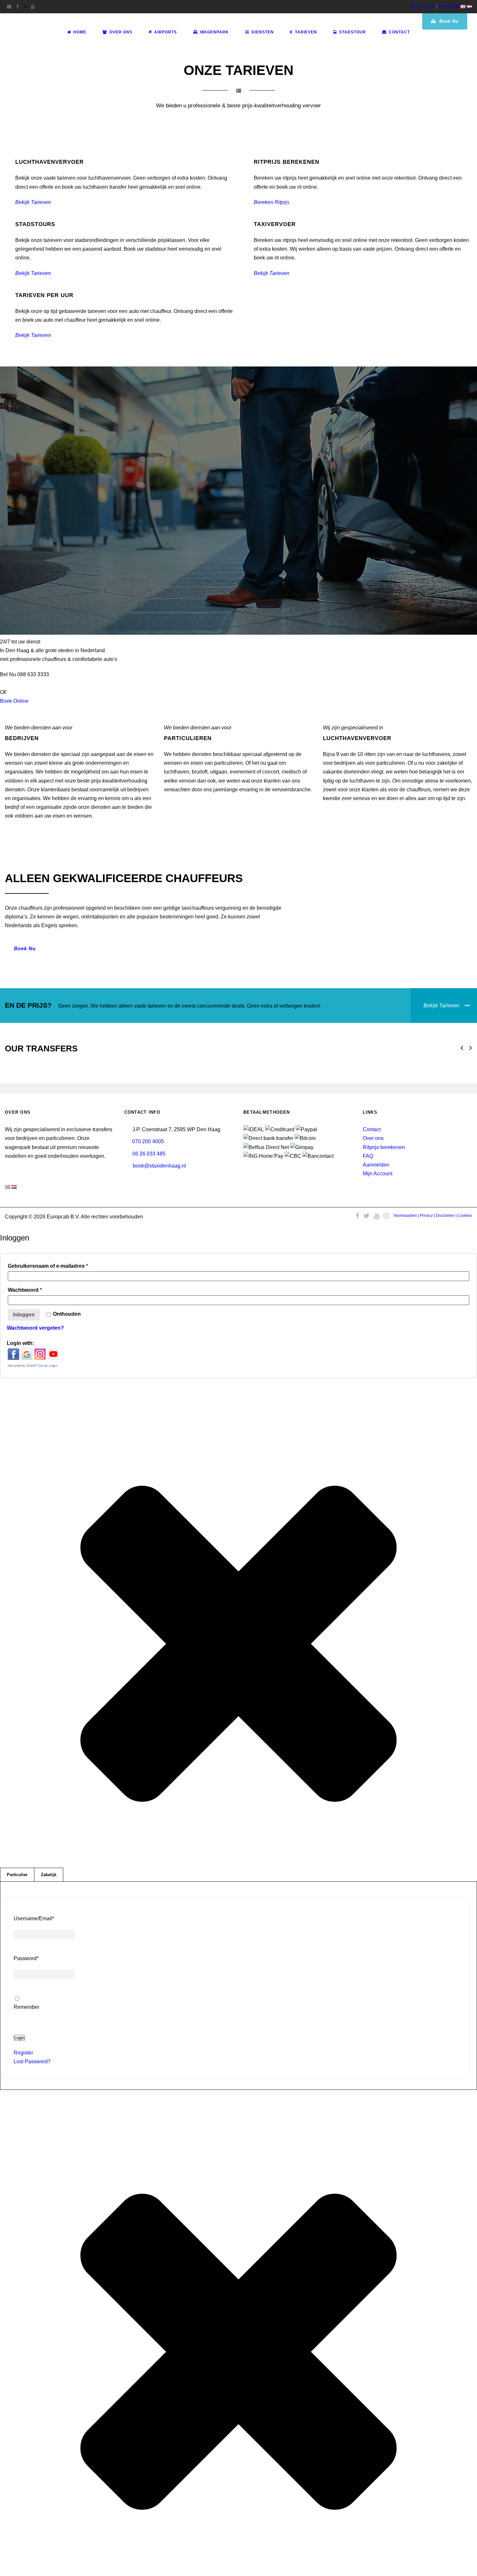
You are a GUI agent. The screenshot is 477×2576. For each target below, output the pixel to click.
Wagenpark (214, 32)
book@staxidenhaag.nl (159, 1166)
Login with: (20, 1343)
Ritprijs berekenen (384, 1147)
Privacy (426, 1216)
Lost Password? (32, 2061)
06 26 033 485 (149, 1154)
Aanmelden (449, 6)
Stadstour (353, 32)
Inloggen (24, 1315)
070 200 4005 (148, 1141)
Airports (165, 32)
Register (23, 2053)
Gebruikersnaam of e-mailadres (59, 1266)
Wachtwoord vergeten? (35, 1328)
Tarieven (306, 32)
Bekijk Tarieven (33, 202)
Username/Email (34, 1918)
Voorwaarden (405, 1216)
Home (80, 32)
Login (19, 2038)
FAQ (368, 1156)
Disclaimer (445, 1216)
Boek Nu (448, 21)
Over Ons (121, 32)
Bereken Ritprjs (272, 202)
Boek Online (14, 701)
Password (26, 1958)
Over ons (373, 1138)
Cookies (465, 1216)
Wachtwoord (36, 1290)
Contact (399, 32)
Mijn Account (423, 6)
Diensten (263, 32)
